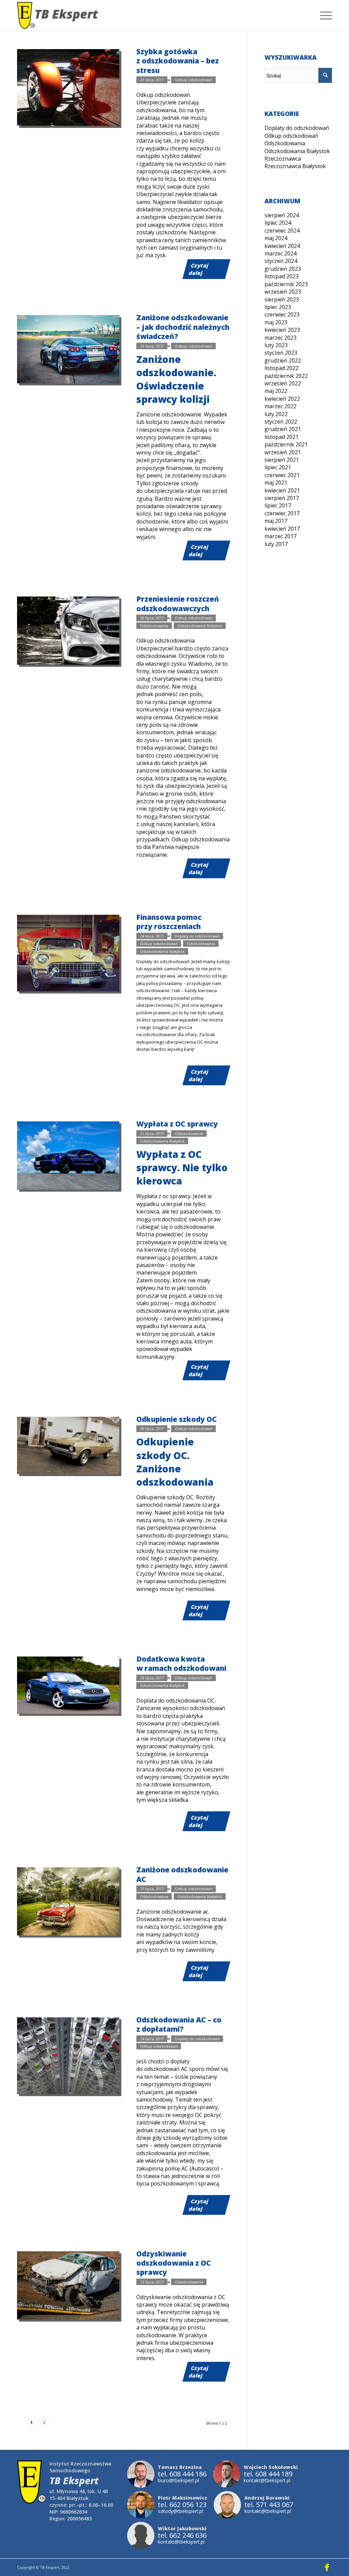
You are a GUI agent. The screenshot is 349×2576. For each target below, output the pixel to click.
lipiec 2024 (278, 223)
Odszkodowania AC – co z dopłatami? (179, 2024)
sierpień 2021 (282, 460)
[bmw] (68, 631)
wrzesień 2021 (283, 452)
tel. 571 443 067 (269, 2505)
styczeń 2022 (281, 422)
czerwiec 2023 (282, 314)
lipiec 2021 (278, 467)
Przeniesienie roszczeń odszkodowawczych (178, 603)
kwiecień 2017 (282, 529)
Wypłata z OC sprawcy (177, 1124)
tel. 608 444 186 (182, 2474)
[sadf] (68, 349)
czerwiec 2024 (282, 231)
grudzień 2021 (283, 429)
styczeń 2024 (281, 261)
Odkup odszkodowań (194, 80)
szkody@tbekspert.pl (180, 2511)
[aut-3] (68, 2285)
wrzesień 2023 (283, 292)
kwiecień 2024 (282, 246)
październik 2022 (286, 376)
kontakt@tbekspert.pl (267, 2480)
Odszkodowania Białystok (200, 625)
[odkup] (68, 87)
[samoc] (68, 1445)
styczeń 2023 (281, 353)
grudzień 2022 (283, 360)
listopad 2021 (282, 437)
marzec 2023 (280, 338)
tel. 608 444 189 (268, 2474)
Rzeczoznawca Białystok (295, 166)
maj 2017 (276, 521)
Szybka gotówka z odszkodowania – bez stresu (178, 61)
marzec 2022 (280, 406)
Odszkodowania (154, 625)
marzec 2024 (280, 253)
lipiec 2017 (278, 505)
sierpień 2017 (282, 498)
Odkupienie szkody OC (177, 1419)
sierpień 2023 (282, 299)
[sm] (68, 953)
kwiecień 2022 (282, 399)
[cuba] (68, 1901)
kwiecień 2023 (282, 330)
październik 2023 (286, 284)
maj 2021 (276, 483)
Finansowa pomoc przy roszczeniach (169, 922)
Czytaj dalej (199, 269)
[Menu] (324, 15)
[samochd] (68, 1155)
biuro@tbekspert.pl (178, 2480)
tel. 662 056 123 (182, 2505)
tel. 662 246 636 (182, 2535)
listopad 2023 (282, 276)
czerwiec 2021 (282, 475)
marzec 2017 (280, 536)
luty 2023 (276, 345)
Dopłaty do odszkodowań (197, 936)
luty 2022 (276, 414)
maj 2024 (276, 238)
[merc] (68, 1685)
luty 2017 (276, 544)
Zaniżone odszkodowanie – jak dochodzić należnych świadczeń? (183, 327)
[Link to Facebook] (327, 2567)
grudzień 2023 (283, 269)
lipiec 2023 (278, 307)
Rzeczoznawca (283, 159)
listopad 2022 (282, 368)
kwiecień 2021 (282, 490)
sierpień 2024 (282, 215)
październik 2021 (286, 444)
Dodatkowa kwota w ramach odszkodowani (181, 1664)
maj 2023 (276, 322)
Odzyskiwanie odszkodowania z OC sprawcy (174, 2263)
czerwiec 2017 (282, 513)
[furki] (68, 2056)
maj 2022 (276, 391)
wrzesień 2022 (283, 383)
